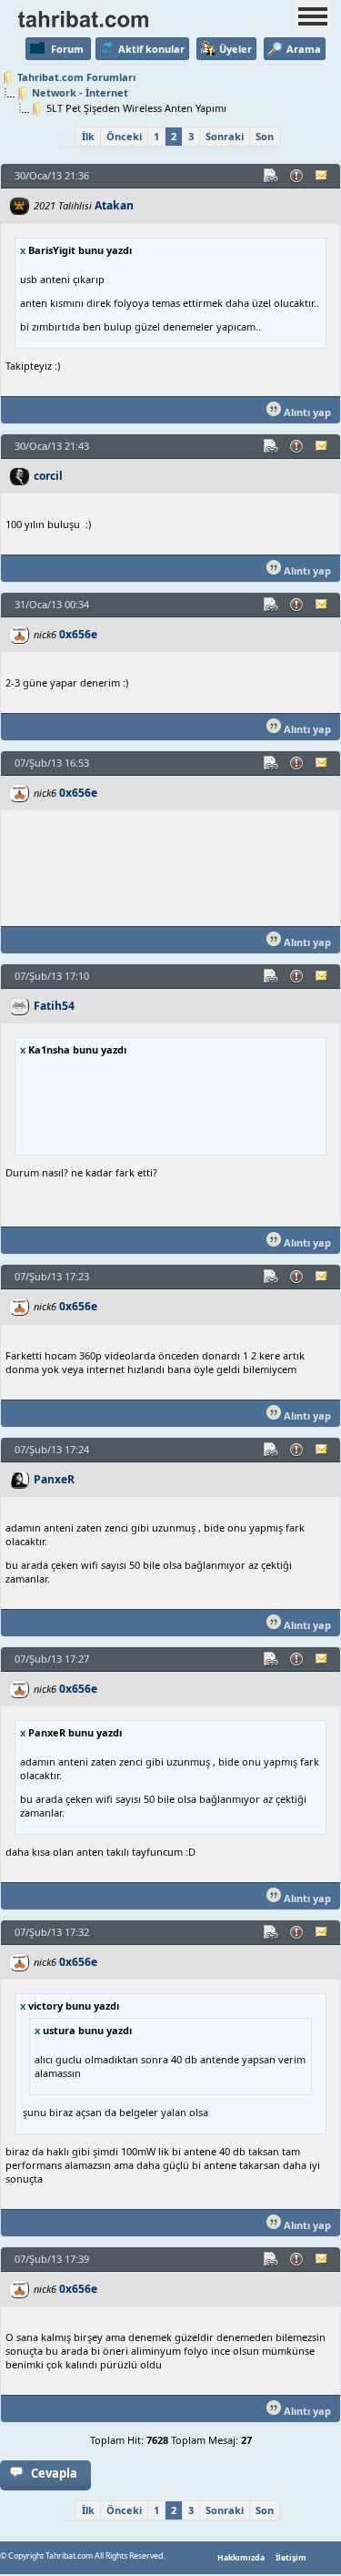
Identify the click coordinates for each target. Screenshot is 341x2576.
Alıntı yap (306, 412)
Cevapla (54, 2473)
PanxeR (54, 1479)
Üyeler (236, 49)
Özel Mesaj (323, 176)
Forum (67, 49)
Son (265, 136)
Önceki (124, 136)
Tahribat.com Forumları (76, 77)
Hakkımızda (241, 2558)
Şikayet (297, 176)
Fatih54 (54, 1006)
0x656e (78, 634)
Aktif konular (151, 49)
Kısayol (272, 176)
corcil (48, 476)
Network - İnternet (80, 92)
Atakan (114, 205)
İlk (88, 136)
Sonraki (225, 136)
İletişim (291, 2558)
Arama (304, 49)
